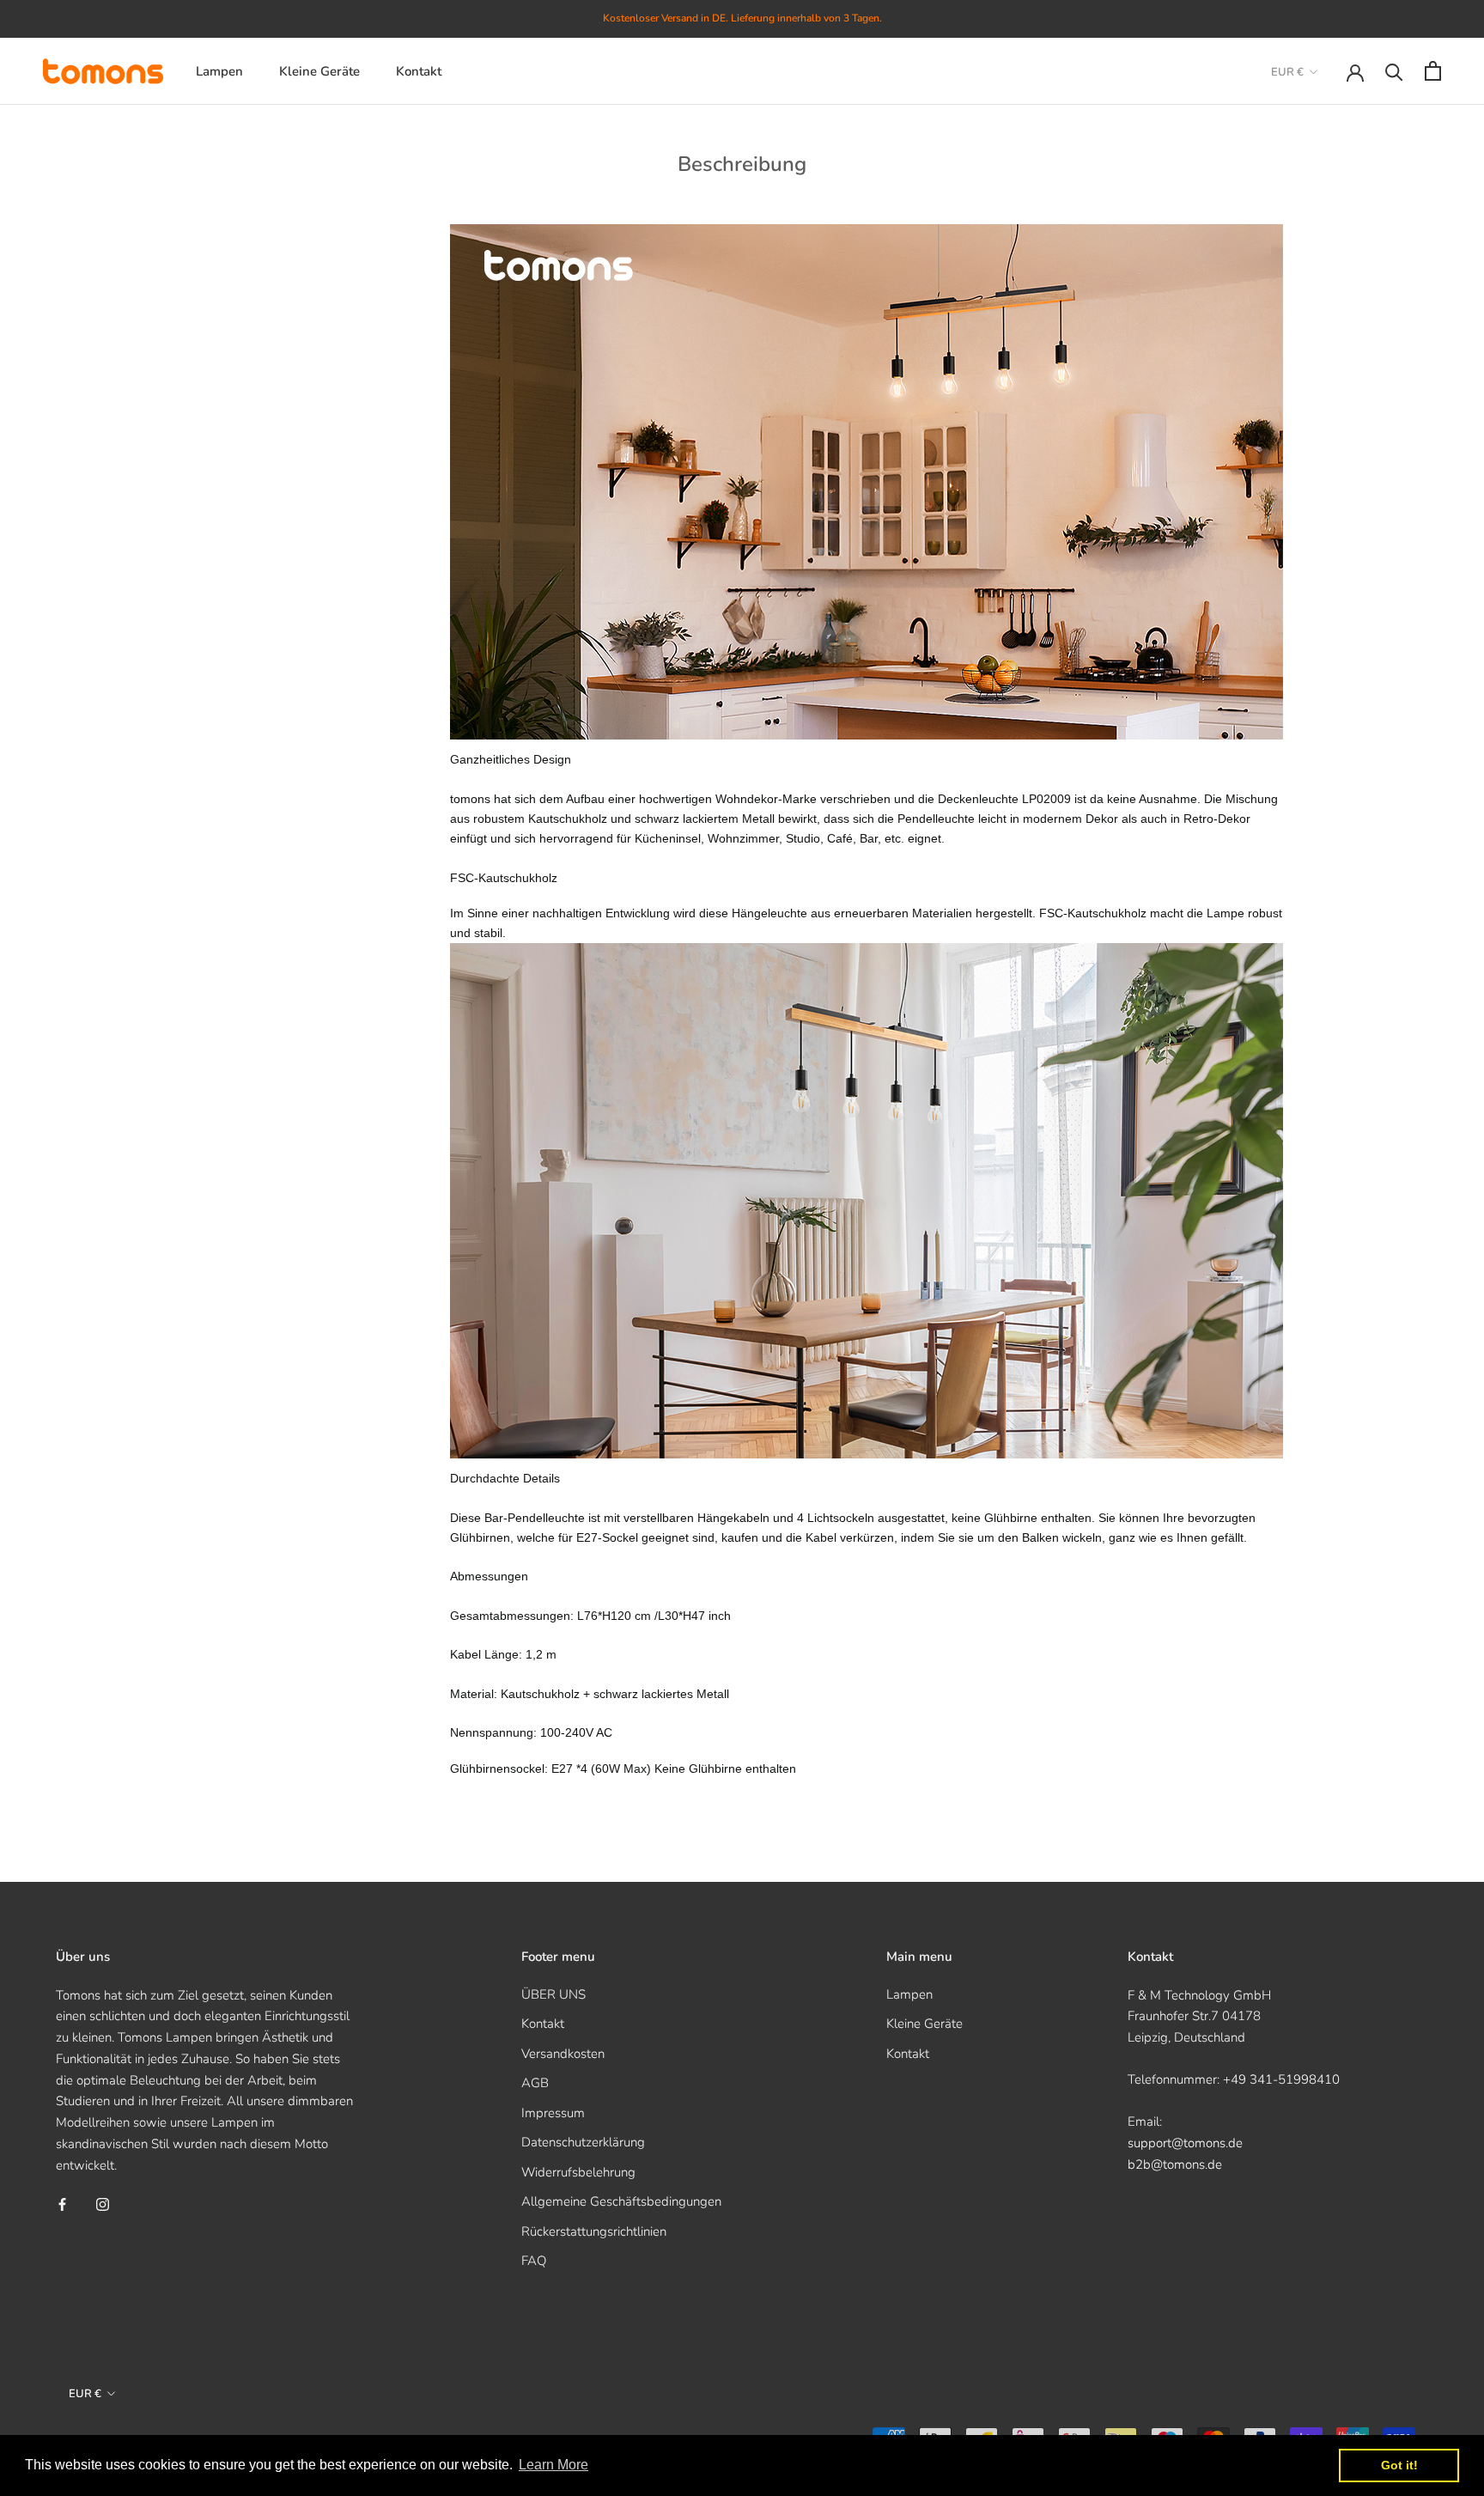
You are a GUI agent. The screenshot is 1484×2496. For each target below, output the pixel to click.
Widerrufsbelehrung (578, 2172)
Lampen (219, 70)
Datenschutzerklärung (583, 2142)
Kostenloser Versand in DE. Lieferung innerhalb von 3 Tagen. (742, 18)
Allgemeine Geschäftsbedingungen (621, 2201)
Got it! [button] (1399, 2465)
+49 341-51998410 (1281, 2079)
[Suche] (1394, 71)
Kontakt (419, 70)
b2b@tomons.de (1175, 2164)
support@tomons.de (1185, 2143)
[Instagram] (103, 2204)
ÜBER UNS (553, 1994)
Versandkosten (563, 2054)
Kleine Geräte (319, 70)
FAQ (534, 2261)
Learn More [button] (553, 2465)
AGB (535, 2083)
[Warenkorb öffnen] (1433, 71)
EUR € (1287, 72)
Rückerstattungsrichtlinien (594, 2231)
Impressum (553, 2113)
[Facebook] (62, 2204)
